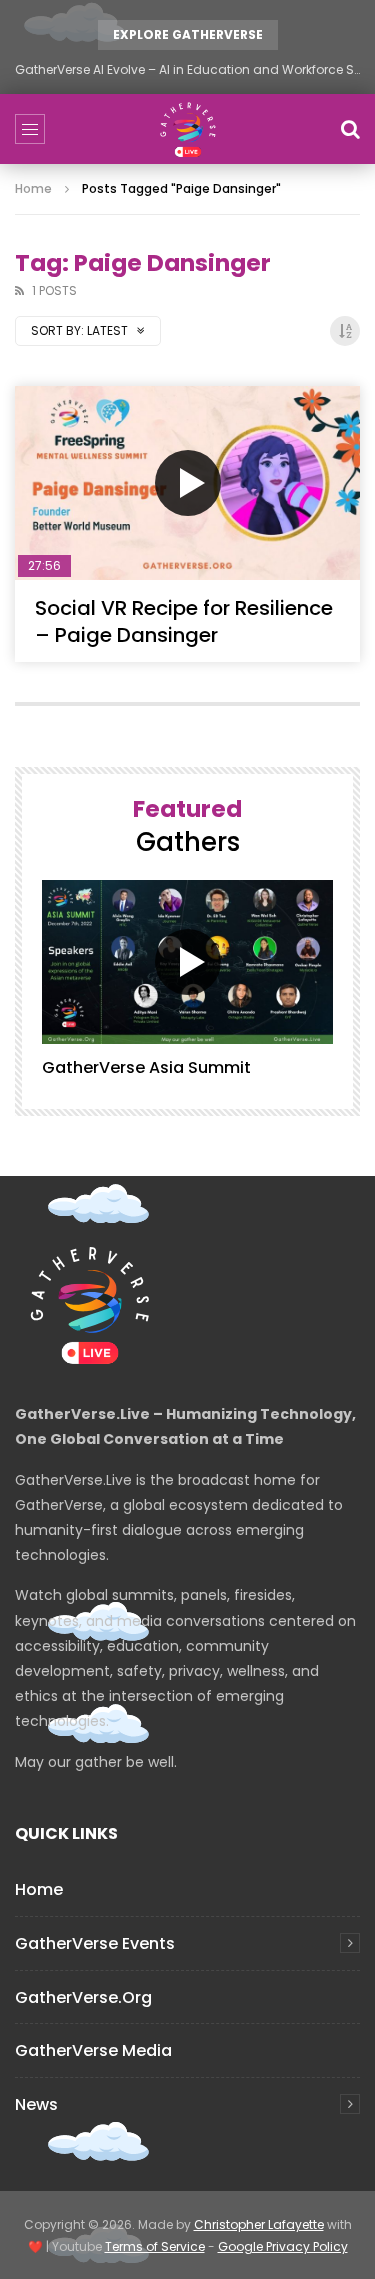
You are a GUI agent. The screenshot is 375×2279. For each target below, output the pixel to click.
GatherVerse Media (93, 2050)
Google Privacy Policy (283, 2246)
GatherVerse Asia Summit (146, 1067)
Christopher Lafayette (259, 2224)
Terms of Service (155, 2246)
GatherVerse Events (95, 1943)
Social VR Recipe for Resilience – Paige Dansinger (184, 621)
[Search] (350, 129)
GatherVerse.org (83, 1997)
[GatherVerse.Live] (188, 129)
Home (33, 188)
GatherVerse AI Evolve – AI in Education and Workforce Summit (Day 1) (187, 69)
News (36, 2104)
